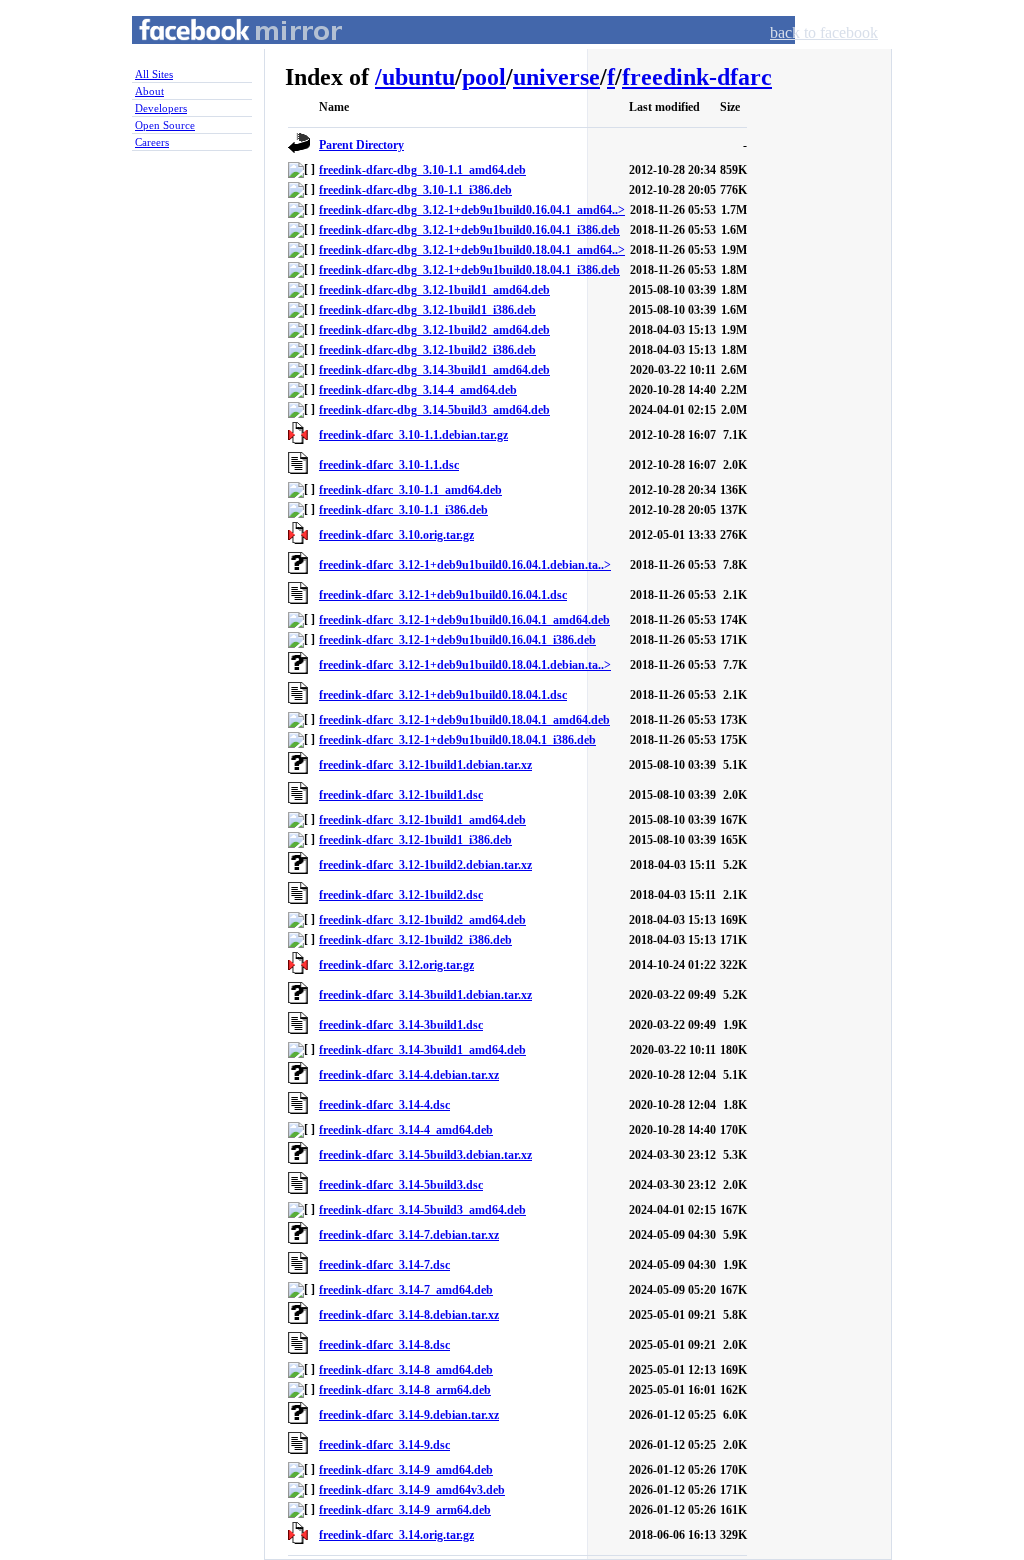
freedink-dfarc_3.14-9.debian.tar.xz (409, 1415)
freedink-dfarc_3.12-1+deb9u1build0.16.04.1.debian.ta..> (465, 565)
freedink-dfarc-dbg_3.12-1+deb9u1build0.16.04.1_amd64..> (472, 210)
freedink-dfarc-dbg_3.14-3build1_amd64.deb (434, 370)
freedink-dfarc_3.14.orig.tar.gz (396, 1535)
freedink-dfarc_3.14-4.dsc (384, 1105)
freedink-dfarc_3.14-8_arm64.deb (405, 1390)
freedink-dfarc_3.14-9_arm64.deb (405, 1510)
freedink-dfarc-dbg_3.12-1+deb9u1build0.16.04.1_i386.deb (469, 230)
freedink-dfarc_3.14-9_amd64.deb (406, 1470)
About (149, 91)
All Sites (154, 74)
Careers (152, 142)
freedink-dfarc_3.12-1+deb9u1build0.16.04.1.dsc (443, 595)
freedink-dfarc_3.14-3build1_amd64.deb (422, 1050)
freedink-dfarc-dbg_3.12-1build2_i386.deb (427, 350)
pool (484, 77)
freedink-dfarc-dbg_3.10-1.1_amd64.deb (422, 170)
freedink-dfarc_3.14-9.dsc (384, 1445)
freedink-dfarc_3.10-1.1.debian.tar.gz (413, 435)
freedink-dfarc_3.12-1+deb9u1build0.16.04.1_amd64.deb (464, 620)
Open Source (165, 125)
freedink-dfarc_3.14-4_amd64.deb (406, 1130)
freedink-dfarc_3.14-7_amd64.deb (406, 1290)
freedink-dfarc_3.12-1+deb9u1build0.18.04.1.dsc (443, 695)
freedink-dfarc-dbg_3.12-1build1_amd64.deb (434, 290)
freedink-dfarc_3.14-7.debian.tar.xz (409, 1235)
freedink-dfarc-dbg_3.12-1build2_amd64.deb (434, 330)
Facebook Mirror (222, 53)
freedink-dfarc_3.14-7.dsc (384, 1265)
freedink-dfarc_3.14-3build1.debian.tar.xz (425, 995)
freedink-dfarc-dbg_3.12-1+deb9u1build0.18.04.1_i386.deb (469, 270)
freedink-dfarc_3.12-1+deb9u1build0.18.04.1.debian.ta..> (465, 665)
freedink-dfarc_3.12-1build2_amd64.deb (422, 920)
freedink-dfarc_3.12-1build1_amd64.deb (422, 820)
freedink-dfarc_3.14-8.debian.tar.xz (409, 1315)
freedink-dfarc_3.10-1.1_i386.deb (403, 510)
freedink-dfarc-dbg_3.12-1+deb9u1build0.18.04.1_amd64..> (472, 250)
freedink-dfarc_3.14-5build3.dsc (401, 1185)
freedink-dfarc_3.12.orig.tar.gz (396, 965)
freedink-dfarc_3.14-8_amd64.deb (406, 1370)
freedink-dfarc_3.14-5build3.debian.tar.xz (425, 1155)
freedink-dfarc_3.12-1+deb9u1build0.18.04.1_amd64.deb (464, 720)
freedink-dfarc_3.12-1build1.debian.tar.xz (425, 765)
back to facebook (824, 32)
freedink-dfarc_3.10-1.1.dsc (389, 465)
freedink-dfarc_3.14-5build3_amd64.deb (422, 1210)
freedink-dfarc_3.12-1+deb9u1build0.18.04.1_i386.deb (457, 740)
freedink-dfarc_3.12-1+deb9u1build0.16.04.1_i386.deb (457, 640)
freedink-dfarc (697, 77)
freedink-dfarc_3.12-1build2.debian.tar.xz (425, 865)
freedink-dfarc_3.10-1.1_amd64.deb (410, 490)
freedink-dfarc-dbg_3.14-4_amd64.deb (418, 390)
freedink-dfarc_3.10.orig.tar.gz (396, 535)
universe (556, 77)
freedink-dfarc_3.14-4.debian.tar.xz (409, 1075)
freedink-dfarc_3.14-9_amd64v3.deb (412, 1490)
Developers (161, 108)
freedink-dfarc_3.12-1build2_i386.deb (415, 940)
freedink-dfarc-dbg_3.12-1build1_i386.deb (427, 310)
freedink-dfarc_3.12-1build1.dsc (401, 795)
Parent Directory (361, 145)
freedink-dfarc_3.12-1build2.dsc (401, 895)
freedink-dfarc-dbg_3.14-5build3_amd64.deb (434, 410)
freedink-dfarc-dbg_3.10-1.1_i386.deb (415, 190)
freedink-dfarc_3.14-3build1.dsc (401, 1025)
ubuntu (418, 77)
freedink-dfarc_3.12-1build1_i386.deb (415, 840)
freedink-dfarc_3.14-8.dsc (384, 1345)
